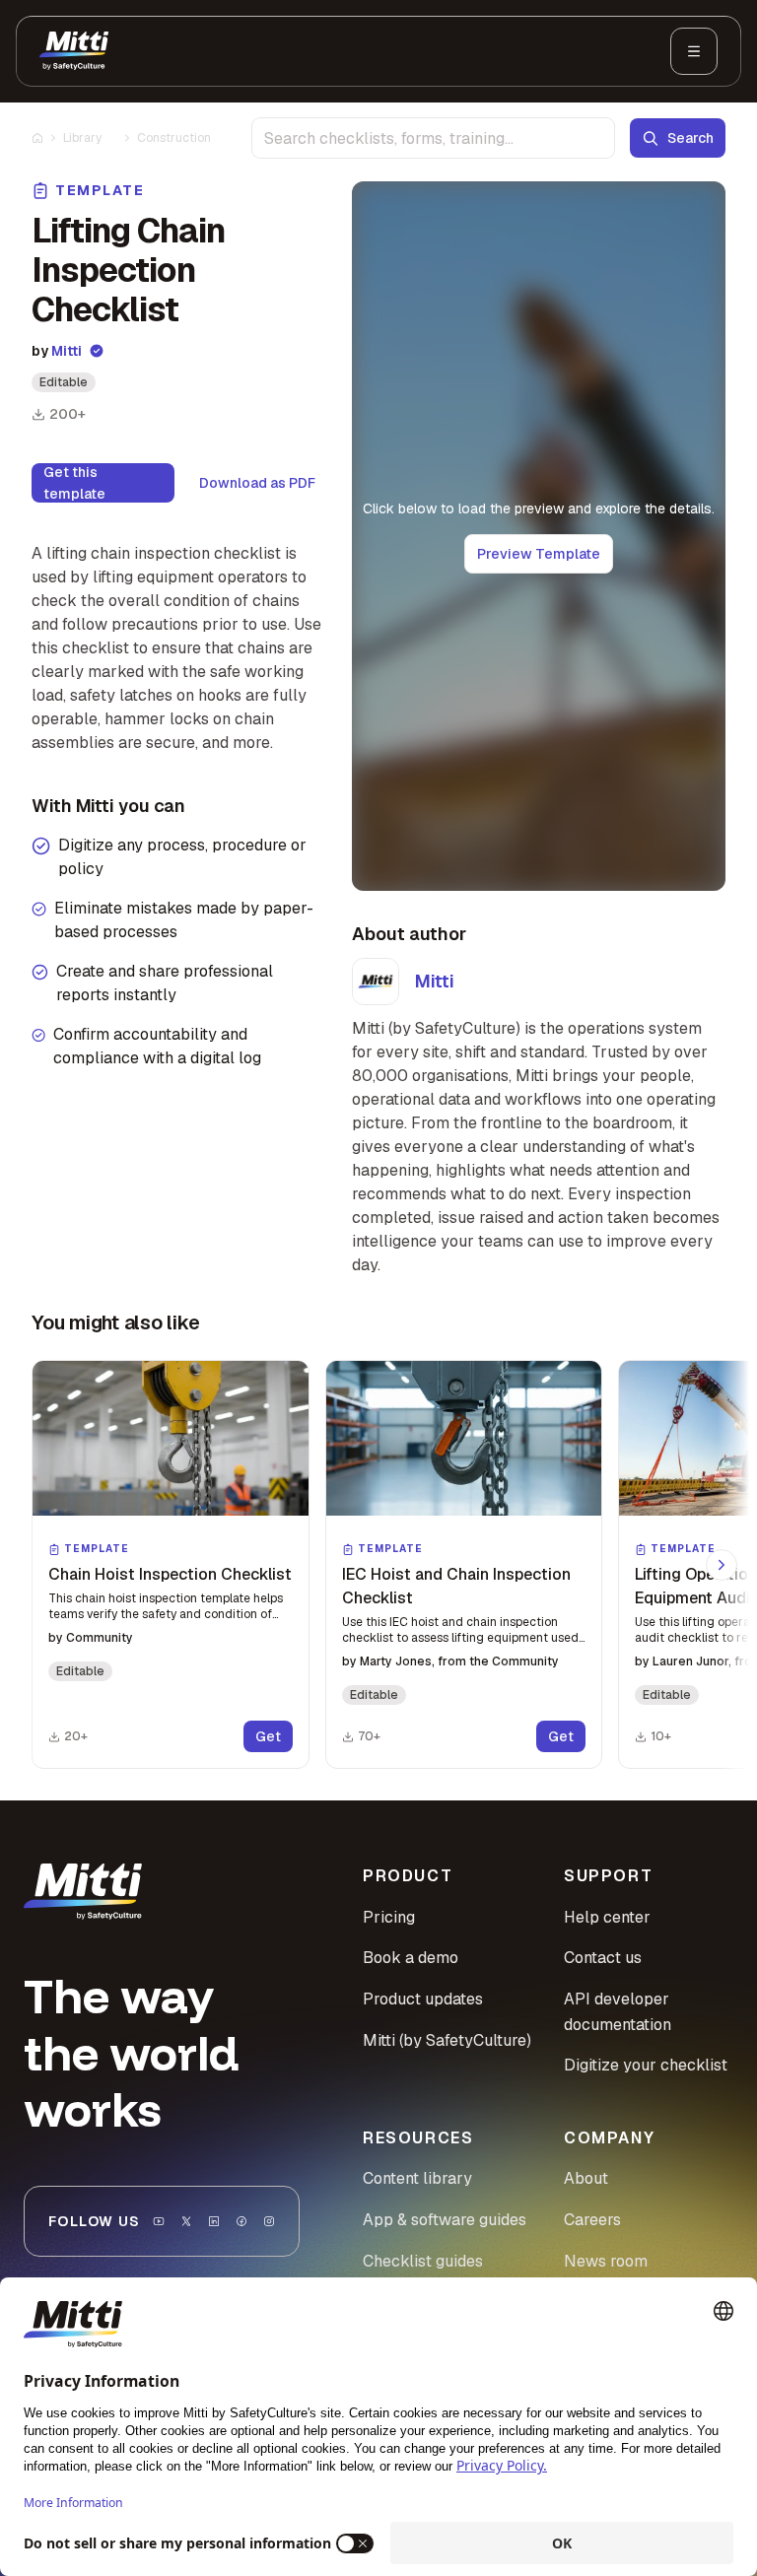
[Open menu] (694, 51)
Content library (417, 2178)
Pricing (389, 1917)
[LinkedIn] (214, 2221)
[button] (171, 1564)
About (586, 2178)
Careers (592, 2220)
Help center (607, 1917)
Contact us (603, 1958)
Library (82, 138)
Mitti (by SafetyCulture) (447, 2040)
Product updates (423, 1999)
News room (606, 2261)
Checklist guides (423, 2261)
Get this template (74, 483)
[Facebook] (241, 2221)
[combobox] (433, 138)
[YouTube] (159, 2221)
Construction (174, 138)
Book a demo (411, 1958)
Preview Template (539, 554)
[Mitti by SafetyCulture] (74, 51)
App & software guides (445, 2220)
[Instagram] (269, 2221)
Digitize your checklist (646, 2065)
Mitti (67, 351)
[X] (186, 2221)
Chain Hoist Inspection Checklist (170, 1574)
